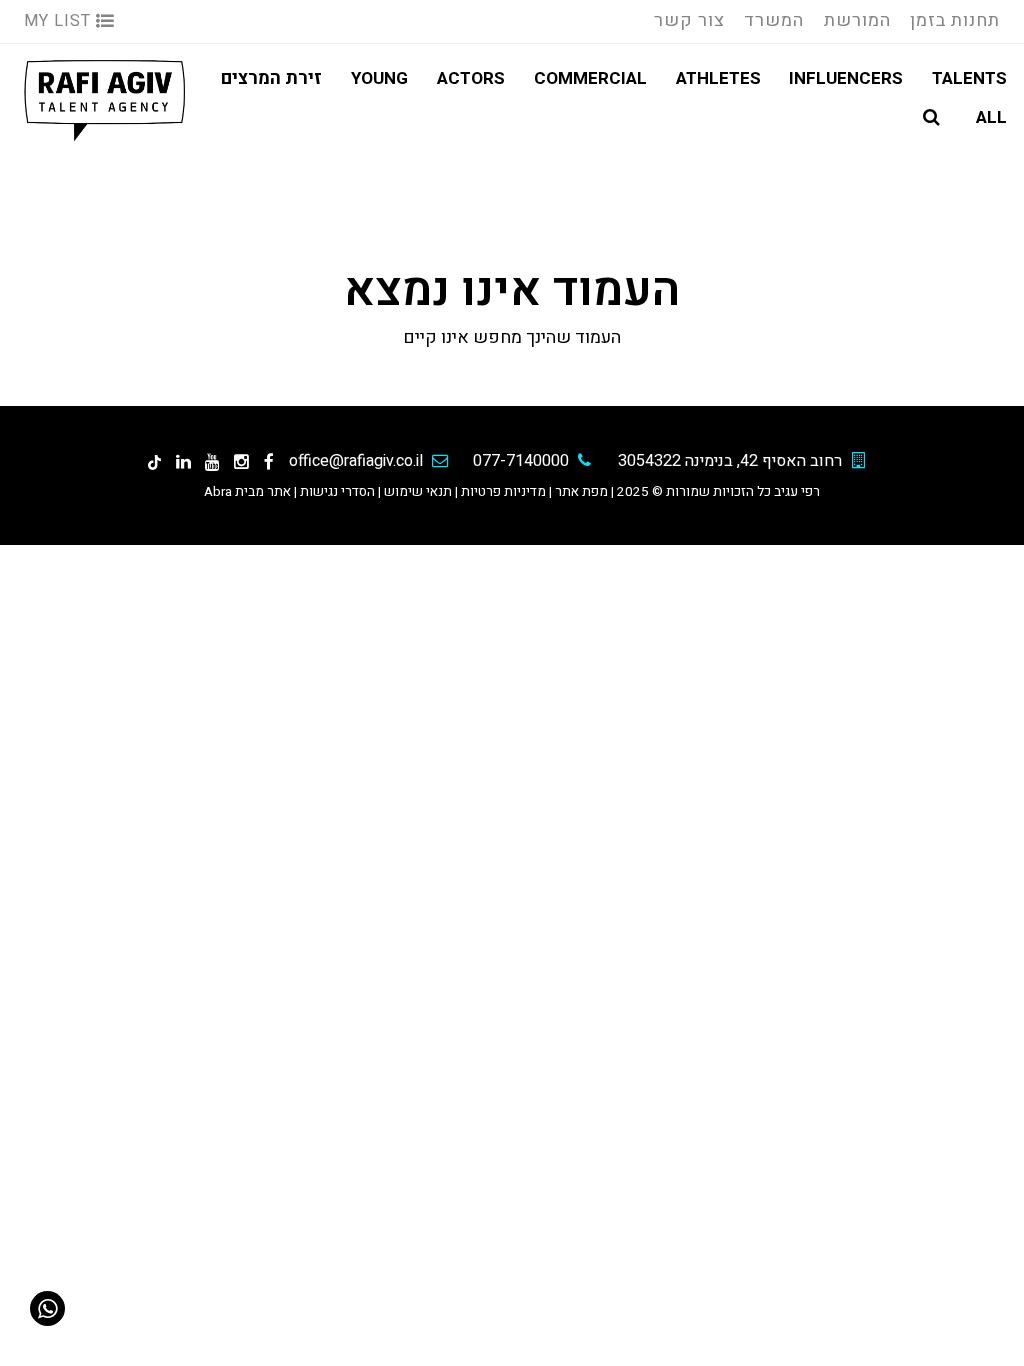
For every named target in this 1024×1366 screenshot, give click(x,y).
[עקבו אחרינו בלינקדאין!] (183, 461)
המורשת (857, 20)
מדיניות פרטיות (503, 492)
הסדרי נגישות (337, 492)
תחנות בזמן (955, 20)
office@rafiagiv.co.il (356, 461)
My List (60, 21)
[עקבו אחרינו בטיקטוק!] (154, 461)
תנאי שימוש (418, 492)
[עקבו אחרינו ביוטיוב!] (212, 461)
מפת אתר (581, 492)
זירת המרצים (271, 78)
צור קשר (689, 20)
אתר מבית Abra (247, 492)
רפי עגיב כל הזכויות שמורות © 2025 (718, 492)
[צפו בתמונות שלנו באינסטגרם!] (241, 461)
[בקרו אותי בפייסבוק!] (269, 461)
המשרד (774, 20)
